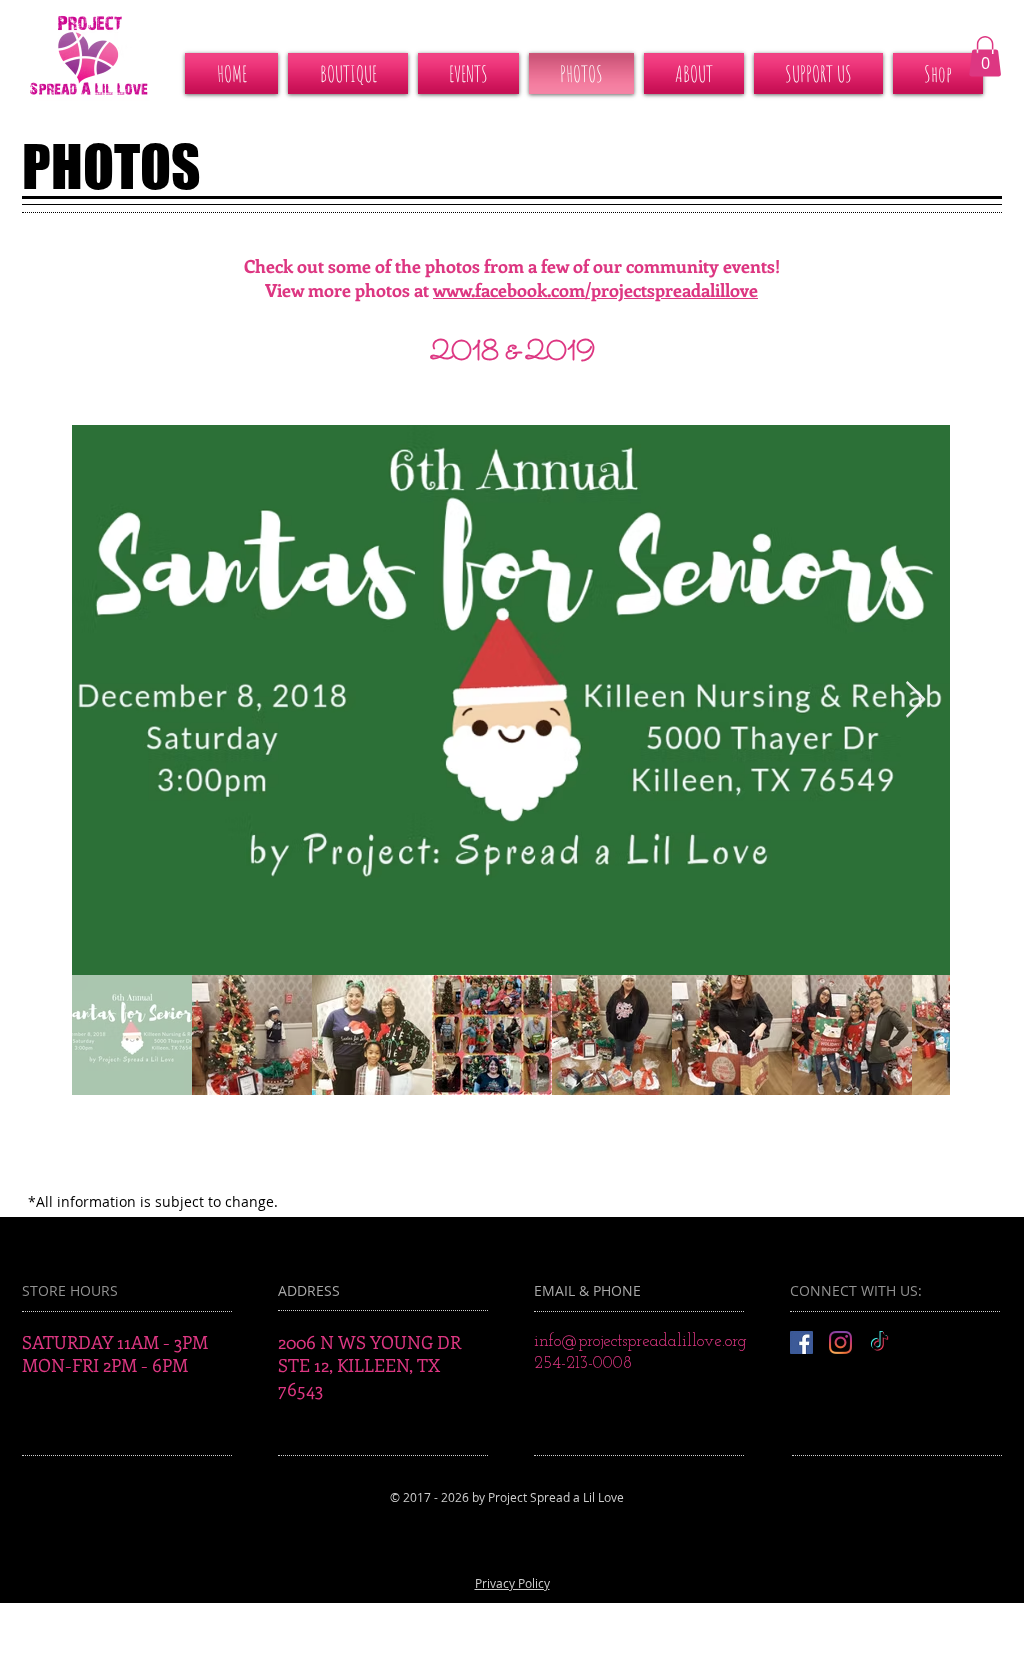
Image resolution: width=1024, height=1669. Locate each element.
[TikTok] (879, 1342)
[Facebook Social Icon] (801, 1342)
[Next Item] (915, 700)
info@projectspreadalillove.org (640, 1341)
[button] (985, 56)
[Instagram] (840, 1342)
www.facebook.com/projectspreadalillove (595, 290)
